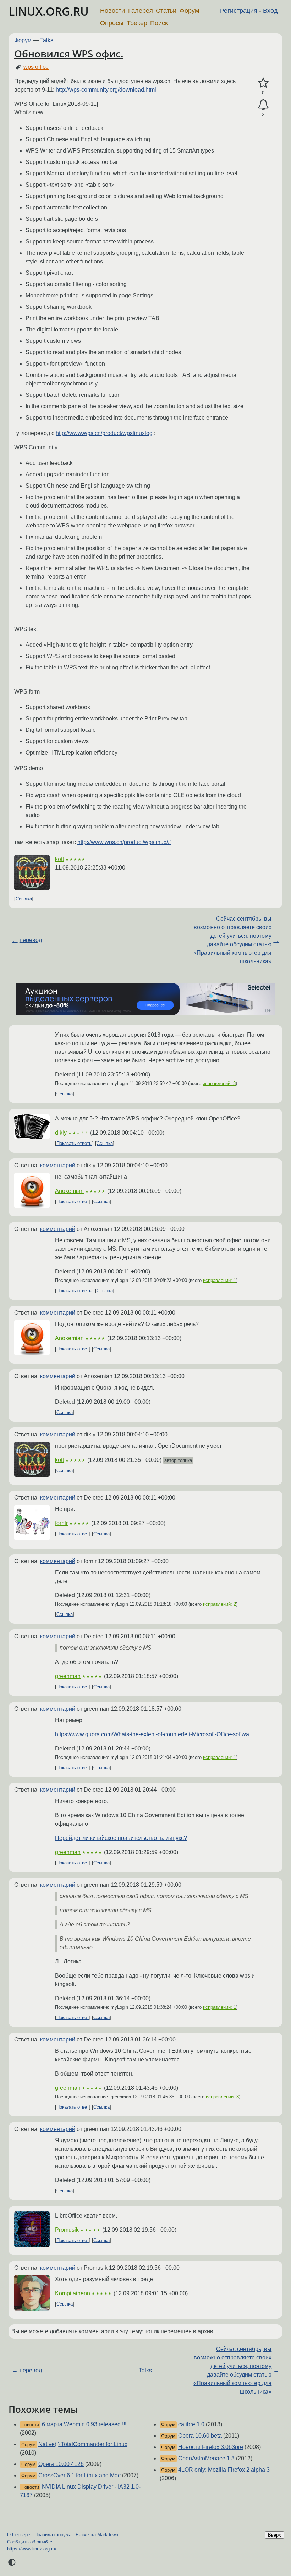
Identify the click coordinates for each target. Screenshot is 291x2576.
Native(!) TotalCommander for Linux (83, 2444)
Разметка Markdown (97, 2535)
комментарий (58, 1165)
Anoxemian (69, 1191)
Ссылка (24, 899)
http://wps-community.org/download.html (106, 90)
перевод (31, 940)
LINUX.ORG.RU (49, 11)
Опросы (112, 23)
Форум (189, 11)
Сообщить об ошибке (30, 2542)
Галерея (141, 11)
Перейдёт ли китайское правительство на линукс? (121, 1838)
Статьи (166, 11)
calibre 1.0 (191, 2424)
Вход (270, 11)
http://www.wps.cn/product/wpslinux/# (124, 842)
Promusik (67, 2230)
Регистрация (239, 11)
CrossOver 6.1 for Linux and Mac (79, 2475)
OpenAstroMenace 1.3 (206, 2458)
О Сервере (19, 2535)
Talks (47, 40)
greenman (68, 1676)
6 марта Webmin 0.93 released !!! (84, 2424)
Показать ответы (74, 1143)
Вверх (274, 2535)
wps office (36, 67)
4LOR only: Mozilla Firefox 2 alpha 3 (224, 2470)
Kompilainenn (73, 2293)
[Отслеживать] (263, 105)
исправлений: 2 (219, 1604)
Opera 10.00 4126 (61, 2464)
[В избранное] (263, 83)
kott (59, 859)
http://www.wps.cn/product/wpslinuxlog (104, 433)
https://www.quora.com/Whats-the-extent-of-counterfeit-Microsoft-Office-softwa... (154, 1734)
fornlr (61, 1523)
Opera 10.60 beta (200, 2436)
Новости (112, 11)
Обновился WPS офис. (69, 54)
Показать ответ (73, 1202)
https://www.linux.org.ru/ (32, 2549)
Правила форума (53, 2535)
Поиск (159, 23)
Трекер (137, 23)
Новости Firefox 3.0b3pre (211, 2447)
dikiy (61, 1133)
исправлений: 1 (219, 1280)
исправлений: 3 (219, 1083)
